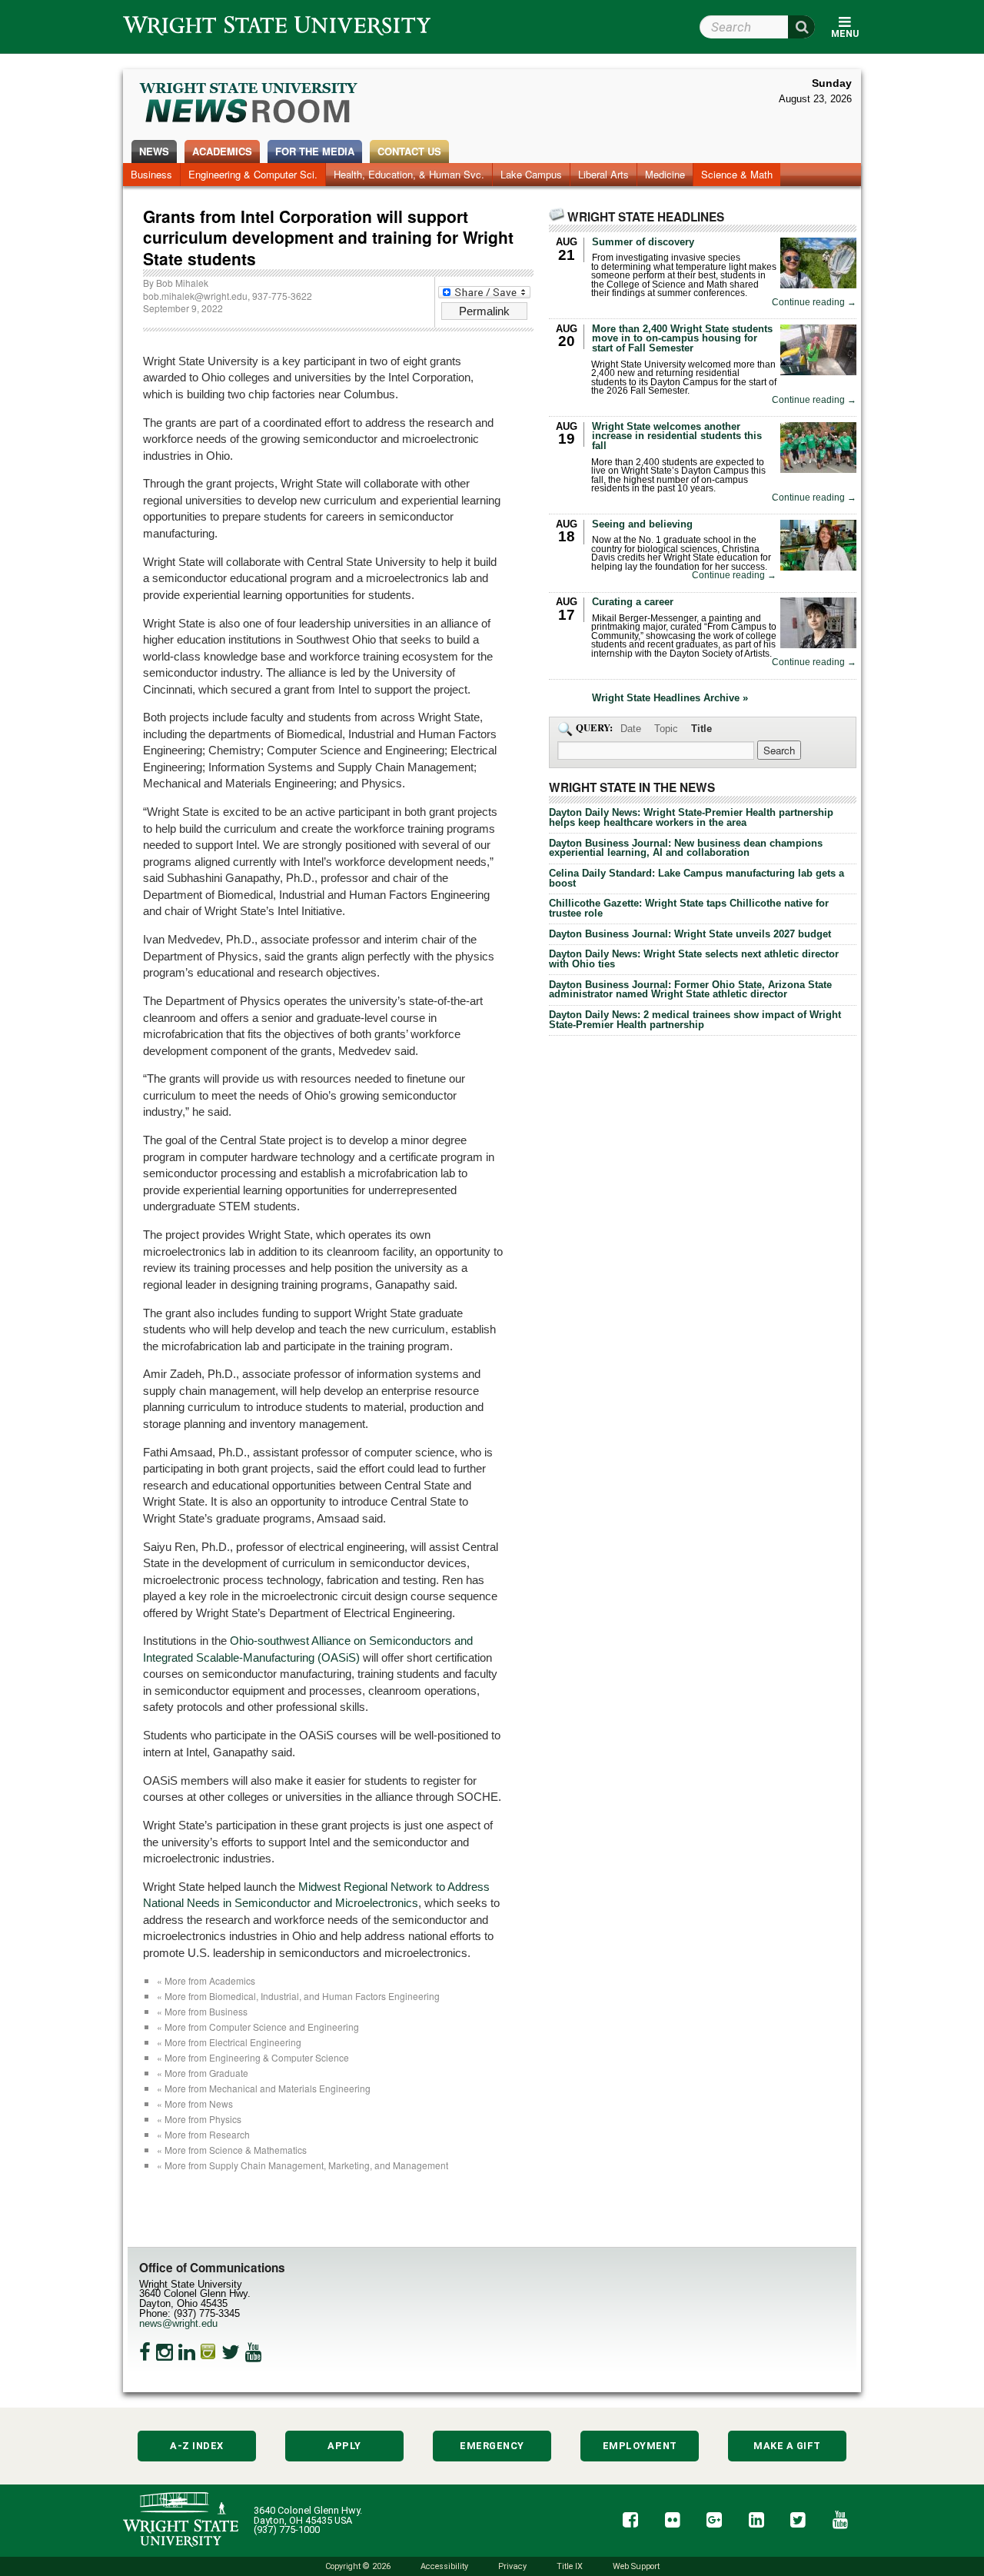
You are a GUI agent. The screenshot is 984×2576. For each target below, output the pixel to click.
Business (151, 174)
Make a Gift (787, 2446)
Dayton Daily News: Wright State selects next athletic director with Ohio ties (694, 959)
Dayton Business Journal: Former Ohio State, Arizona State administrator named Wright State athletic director (690, 990)
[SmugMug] (208, 2352)
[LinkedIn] (187, 2352)
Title (701, 729)
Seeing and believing (642, 524)
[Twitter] (231, 2352)
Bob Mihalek (182, 283)
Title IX (570, 2566)
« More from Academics (206, 1980)
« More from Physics (199, 2119)
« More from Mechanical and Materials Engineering (264, 2088)
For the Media (315, 151)
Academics (222, 151)
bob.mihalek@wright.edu (195, 296)
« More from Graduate (203, 2073)
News (154, 151)
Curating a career (633, 602)
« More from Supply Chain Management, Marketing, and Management (303, 2165)
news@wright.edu (178, 2323)
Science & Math (737, 174)
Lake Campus (531, 174)
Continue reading (814, 303)
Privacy (512, 2566)
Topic (666, 729)
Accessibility (444, 2566)
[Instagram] (165, 2352)
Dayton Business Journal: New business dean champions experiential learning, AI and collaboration (686, 848)
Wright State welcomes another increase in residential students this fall (677, 436)
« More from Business (202, 2011)
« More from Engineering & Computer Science (253, 2057)
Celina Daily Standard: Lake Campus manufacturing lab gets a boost (696, 878)
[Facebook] (145, 2352)
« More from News (195, 2103)
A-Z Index (197, 2446)
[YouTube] (254, 2352)
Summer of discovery (643, 242)
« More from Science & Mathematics (232, 2150)
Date (631, 729)
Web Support (636, 2566)
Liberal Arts (603, 174)
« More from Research (203, 2134)
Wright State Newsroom (249, 105)
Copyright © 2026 (358, 2566)
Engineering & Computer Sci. (253, 174)
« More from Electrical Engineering (229, 2042)
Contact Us (409, 151)
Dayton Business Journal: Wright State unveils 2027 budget (690, 934)
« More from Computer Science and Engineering (258, 2027)
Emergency (492, 2446)
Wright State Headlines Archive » (670, 699)
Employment (640, 2446)
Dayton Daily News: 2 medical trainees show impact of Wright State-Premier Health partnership (695, 1020)
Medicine (665, 174)
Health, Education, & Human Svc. (409, 174)
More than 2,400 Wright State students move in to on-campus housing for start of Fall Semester (682, 339)
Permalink (484, 311)
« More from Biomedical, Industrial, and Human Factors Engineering (298, 1996)
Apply (344, 2446)
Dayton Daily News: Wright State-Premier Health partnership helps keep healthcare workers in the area (691, 817)
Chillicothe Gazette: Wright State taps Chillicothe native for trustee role (689, 908)
